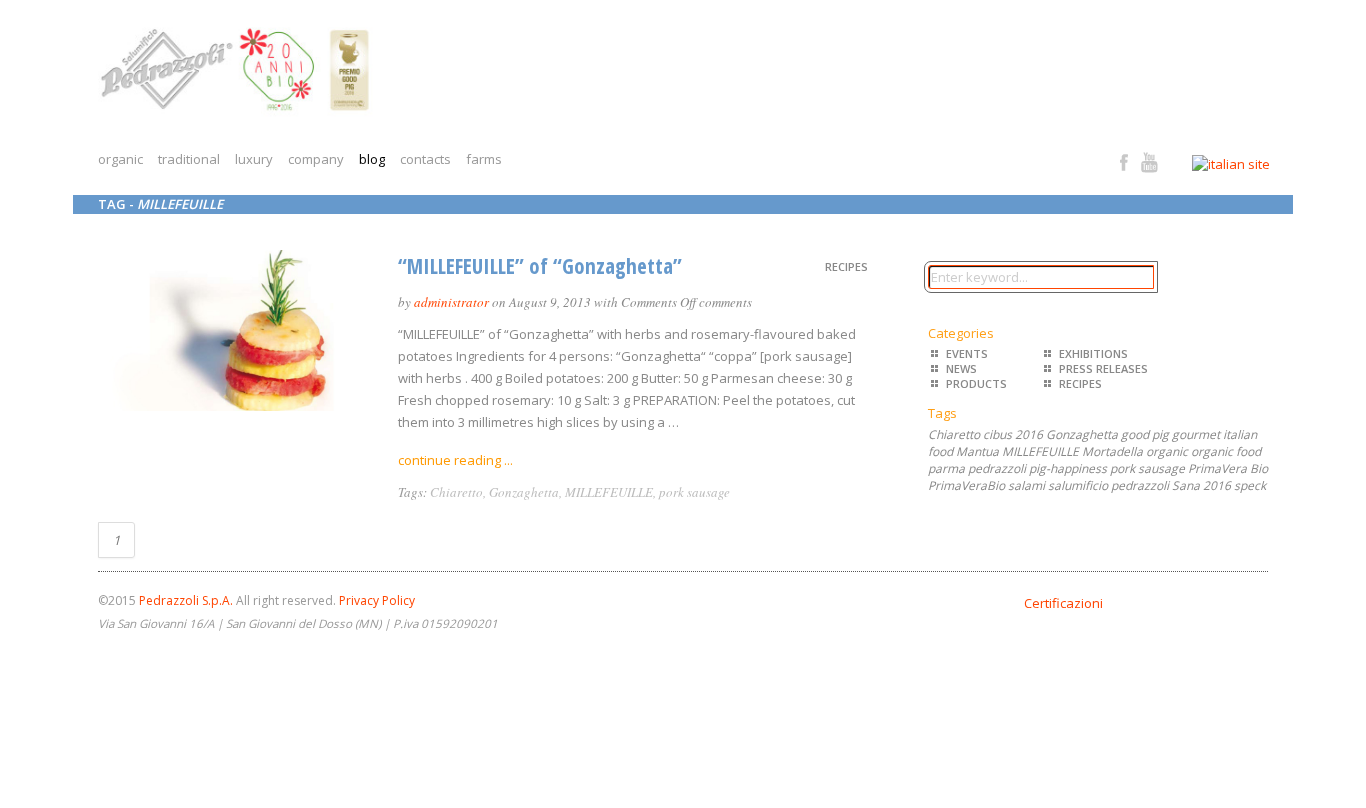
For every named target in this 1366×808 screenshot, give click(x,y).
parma (946, 468)
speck (1250, 485)
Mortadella (1112, 451)
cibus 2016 (1013, 434)
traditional (189, 159)
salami (1026, 485)
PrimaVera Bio (1228, 468)
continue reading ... (455, 460)
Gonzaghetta (524, 492)
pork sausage (694, 492)
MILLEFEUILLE (609, 492)
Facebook (1124, 162)
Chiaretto (456, 492)
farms (484, 159)
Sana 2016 (1201, 485)
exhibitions (1093, 353)
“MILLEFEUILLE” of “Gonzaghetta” (540, 266)
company (316, 159)
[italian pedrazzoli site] (1245, 164)
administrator (451, 302)
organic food (1226, 451)
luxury (254, 159)
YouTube (1149, 162)
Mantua (977, 451)
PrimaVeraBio (966, 485)
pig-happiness (1068, 468)
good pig (1145, 434)
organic (120, 159)
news (961, 368)
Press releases (1103, 368)
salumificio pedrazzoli (1108, 485)
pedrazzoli (997, 468)
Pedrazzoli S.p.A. (186, 600)
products (976, 383)
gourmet (1196, 434)
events (967, 353)
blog (372, 159)
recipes (846, 266)
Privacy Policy (377, 600)
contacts (425, 159)
